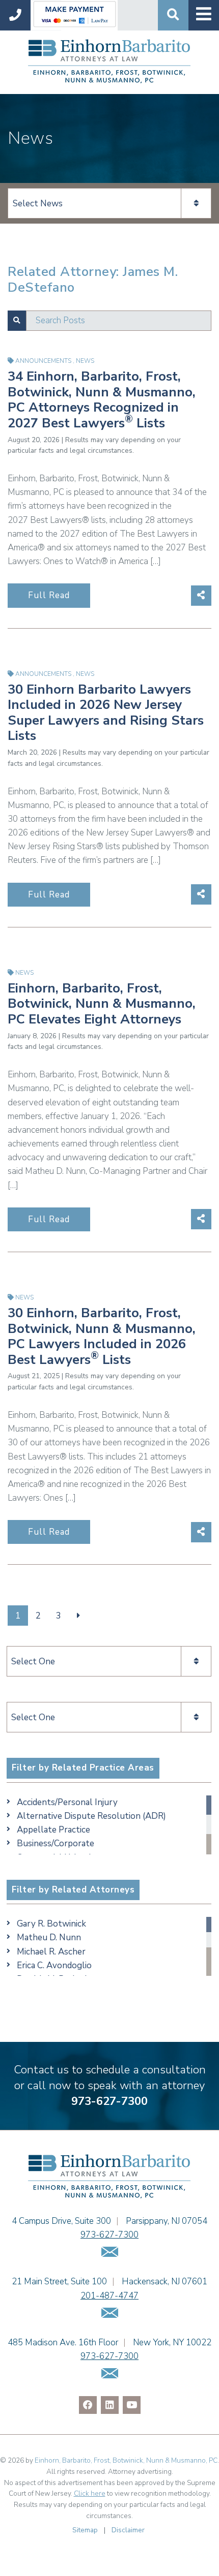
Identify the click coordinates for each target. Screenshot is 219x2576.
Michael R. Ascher (51, 1952)
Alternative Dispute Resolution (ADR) (91, 1816)
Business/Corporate (56, 1843)
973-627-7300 (109, 2101)
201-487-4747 (109, 2296)
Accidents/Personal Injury (67, 1802)
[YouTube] (132, 2405)
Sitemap (85, 2530)
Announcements (44, 361)
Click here (90, 2493)
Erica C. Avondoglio (54, 1965)
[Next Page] (78, 1616)
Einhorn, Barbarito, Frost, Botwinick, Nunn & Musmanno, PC (126, 2460)
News (85, 361)
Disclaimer (128, 2530)
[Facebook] (88, 2405)
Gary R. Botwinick (51, 1924)
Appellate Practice (53, 1830)
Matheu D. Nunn (49, 1937)
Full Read (49, 595)
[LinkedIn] (110, 2405)
